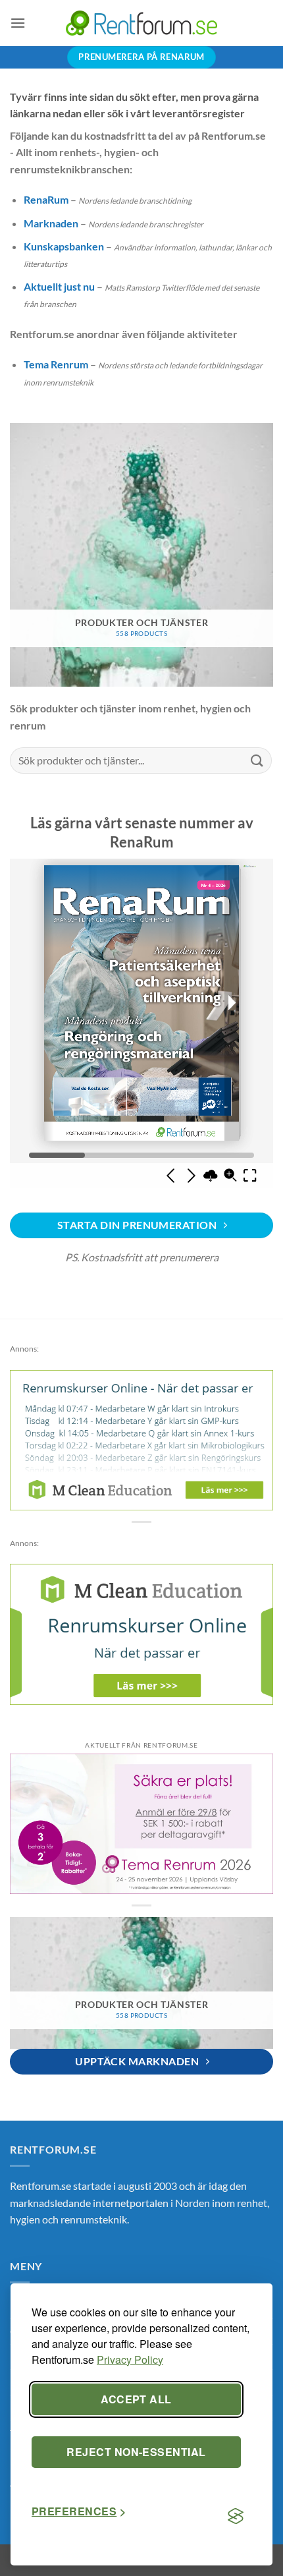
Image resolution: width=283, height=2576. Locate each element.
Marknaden (51, 223)
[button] (18, 23)
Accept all (136, 2399)
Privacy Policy (130, 2360)
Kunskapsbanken (64, 246)
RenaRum (46, 199)
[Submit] (257, 760)
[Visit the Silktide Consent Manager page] (236, 2517)
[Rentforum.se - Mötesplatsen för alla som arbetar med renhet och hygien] (141, 23)
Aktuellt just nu (59, 286)
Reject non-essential (136, 2452)
